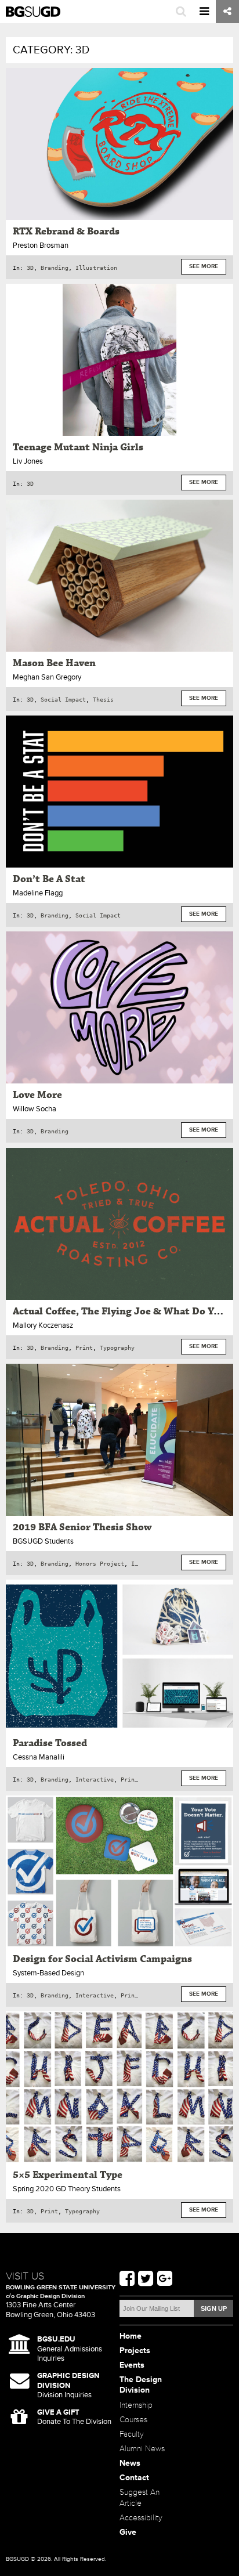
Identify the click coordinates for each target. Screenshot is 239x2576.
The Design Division (141, 2385)
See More (204, 267)
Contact (134, 2478)
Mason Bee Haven (54, 663)
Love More (37, 1095)
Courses (133, 2420)
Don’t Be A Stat (49, 879)
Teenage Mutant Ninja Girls (78, 447)
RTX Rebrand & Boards (66, 232)
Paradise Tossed (50, 1743)
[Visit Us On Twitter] (146, 2279)
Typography (117, 1347)
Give (128, 2532)
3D (30, 268)
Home (131, 2336)
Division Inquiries (68, 2385)
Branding (55, 268)
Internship (136, 2405)
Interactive (95, 1779)
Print (84, 1347)
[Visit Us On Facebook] (127, 2279)
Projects (135, 2351)
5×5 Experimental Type (68, 2175)
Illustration (96, 268)
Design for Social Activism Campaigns (102, 1959)
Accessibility (141, 2518)
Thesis (103, 699)
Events (132, 2365)
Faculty (132, 2434)
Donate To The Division (74, 2417)
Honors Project (100, 1563)
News (130, 2463)
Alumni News (142, 2449)
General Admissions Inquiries (70, 2349)
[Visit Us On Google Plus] (165, 2279)
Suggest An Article (140, 2498)
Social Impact (63, 699)
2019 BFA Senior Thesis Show (82, 1527)
